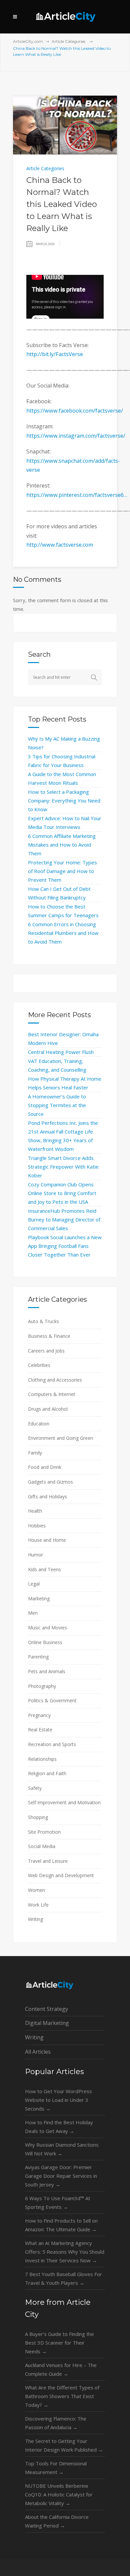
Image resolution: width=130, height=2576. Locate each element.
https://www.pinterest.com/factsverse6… (77, 495)
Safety (35, 1788)
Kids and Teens (44, 1569)
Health (35, 1511)
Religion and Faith (47, 1773)
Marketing (39, 1598)
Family (35, 1453)
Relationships (42, 1759)
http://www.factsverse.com (60, 545)
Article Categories (68, 41)
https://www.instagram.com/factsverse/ (76, 436)
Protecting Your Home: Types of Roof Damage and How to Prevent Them (62, 871)
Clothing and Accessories (55, 1380)
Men (33, 1613)
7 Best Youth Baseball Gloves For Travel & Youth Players (63, 2278)
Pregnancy (39, 1715)
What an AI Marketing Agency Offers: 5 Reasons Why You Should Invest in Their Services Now (65, 2252)
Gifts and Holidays (47, 1496)
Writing (35, 1919)
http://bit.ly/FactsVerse (55, 354)
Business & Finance (49, 1336)
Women (36, 1890)
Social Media (42, 1846)
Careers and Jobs (46, 1351)
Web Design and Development (61, 1875)
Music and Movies (47, 1628)
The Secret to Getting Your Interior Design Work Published (64, 2445)
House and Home (47, 1540)
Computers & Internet (52, 1394)
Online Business (45, 1642)
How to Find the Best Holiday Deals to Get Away (59, 2127)
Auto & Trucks (43, 1321)
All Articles (38, 2052)
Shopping (38, 1817)
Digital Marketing (47, 2023)
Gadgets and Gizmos (50, 1482)
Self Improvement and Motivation (64, 1802)
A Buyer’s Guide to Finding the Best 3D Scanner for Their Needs (59, 2343)
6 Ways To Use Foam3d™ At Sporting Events (58, 2203)
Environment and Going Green (60, 1438)
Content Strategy (46, 2009)
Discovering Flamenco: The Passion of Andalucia (56, 2423)
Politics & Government (52, 1700)
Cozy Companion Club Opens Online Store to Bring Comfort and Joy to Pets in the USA (62, 1193)
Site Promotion (44, 1832)
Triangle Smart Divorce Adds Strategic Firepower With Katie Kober (63, 1167)
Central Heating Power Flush (61, 1052)
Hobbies (37, 1526)
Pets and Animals (47, 1671)
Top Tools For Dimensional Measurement (56, 2468)
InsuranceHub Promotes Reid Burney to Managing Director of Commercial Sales (64, 1219)
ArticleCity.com (28, 41)
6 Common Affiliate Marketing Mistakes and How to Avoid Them (62, 845)
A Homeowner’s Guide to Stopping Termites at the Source (57, 1105)
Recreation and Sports (52, 1744)
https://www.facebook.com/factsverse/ (75, 411)
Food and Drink (45, 1467)
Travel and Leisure (48, 1861)
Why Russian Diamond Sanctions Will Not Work (62, 2149)
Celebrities (39, 1365)
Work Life (38, 1905)
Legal (34, 1584)
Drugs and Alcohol (48, 1409)
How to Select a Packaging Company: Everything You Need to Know (64, 800)
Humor (35, 1555)
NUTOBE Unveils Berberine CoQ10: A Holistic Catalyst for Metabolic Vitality (59, 2494)
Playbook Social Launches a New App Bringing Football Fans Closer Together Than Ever (65, 1246)
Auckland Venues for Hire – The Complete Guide (61, 2369)
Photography (42, 1686)
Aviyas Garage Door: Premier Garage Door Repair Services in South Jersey (61, 2176)
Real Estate (40, 1730)
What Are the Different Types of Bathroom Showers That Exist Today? (62, 2396)
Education (39, 1424)
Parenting (38, 1657)
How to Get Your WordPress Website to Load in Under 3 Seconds (58, 2100)
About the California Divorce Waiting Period (57, 2521)
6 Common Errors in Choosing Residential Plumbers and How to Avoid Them (63, 933)
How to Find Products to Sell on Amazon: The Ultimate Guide (61, 2225)
